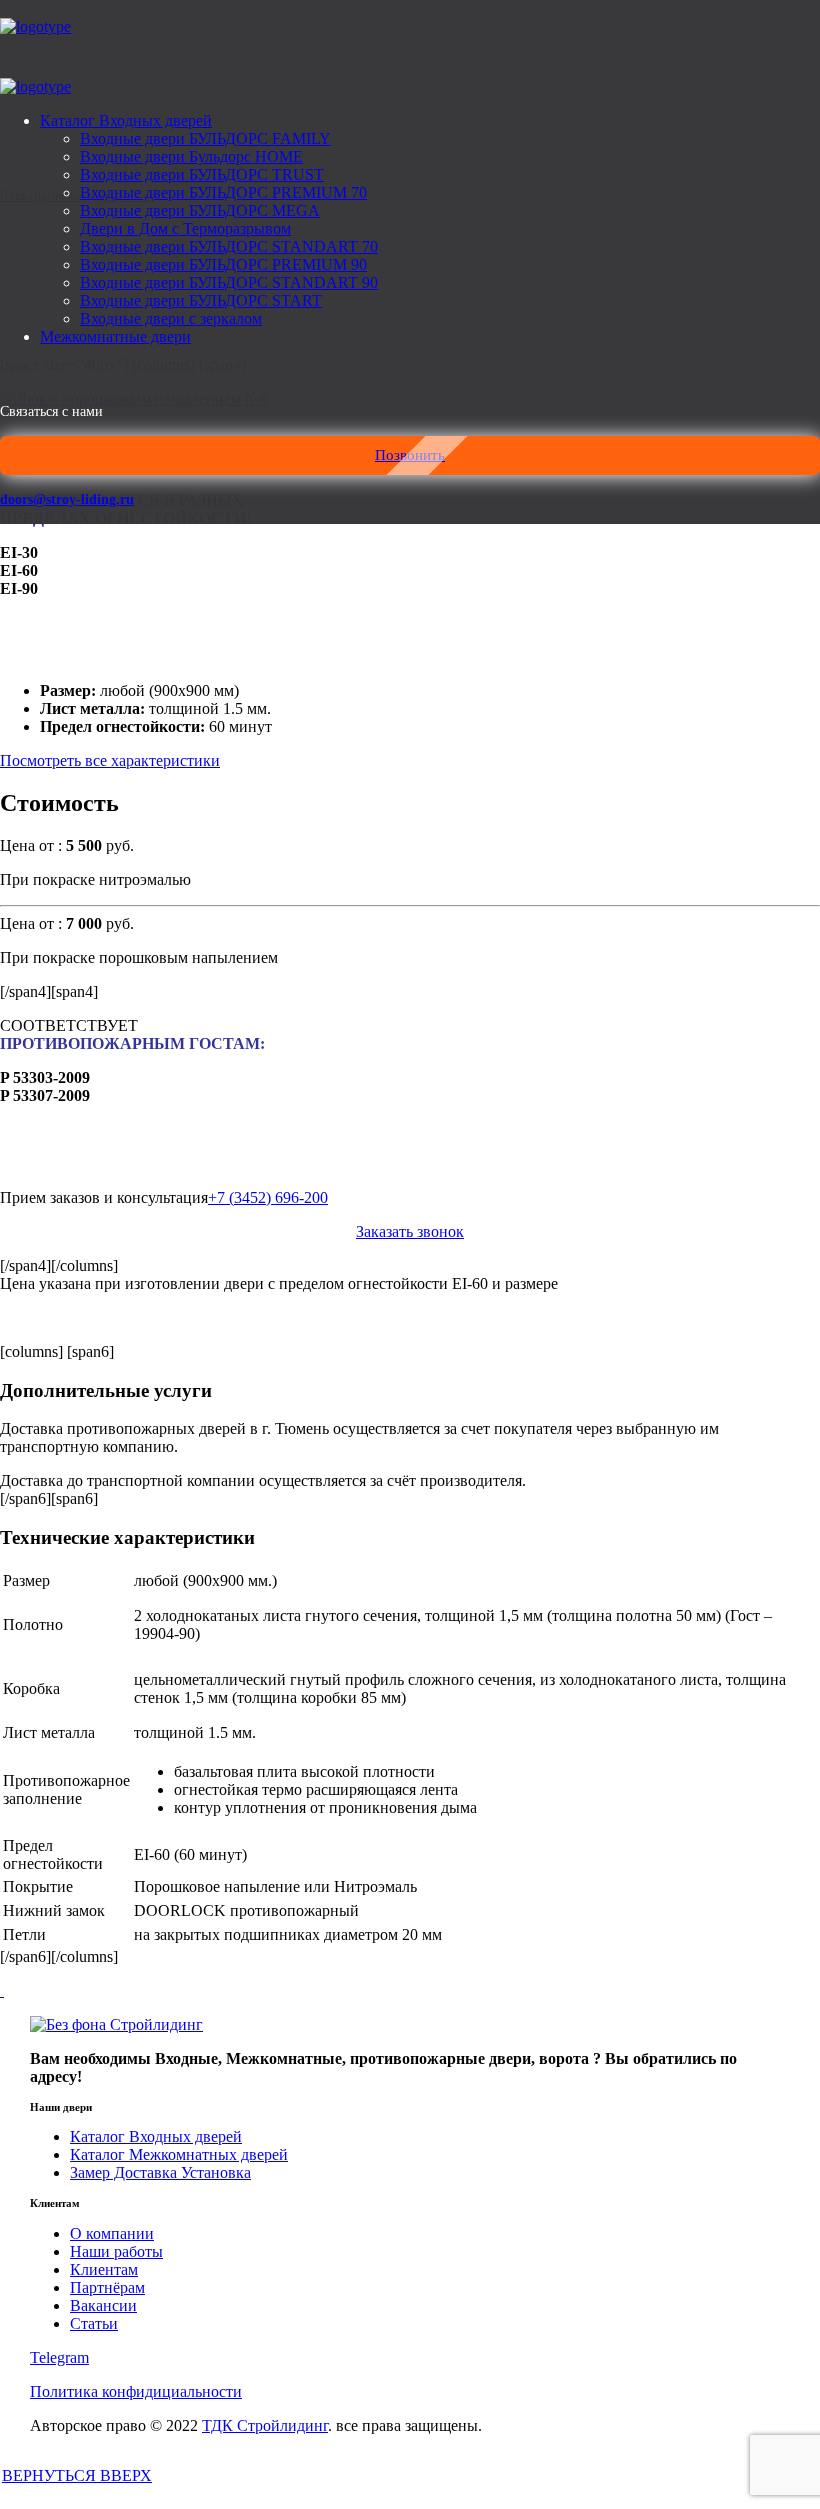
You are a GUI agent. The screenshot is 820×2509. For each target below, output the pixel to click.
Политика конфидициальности (136, 2391)
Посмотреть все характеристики (110, 760)
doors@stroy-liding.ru (67, 499)
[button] (410, 455)
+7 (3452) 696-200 (268, 1197)
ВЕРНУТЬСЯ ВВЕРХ (77, 2475)
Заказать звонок (410, 1231)
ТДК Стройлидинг (265, 2425)
